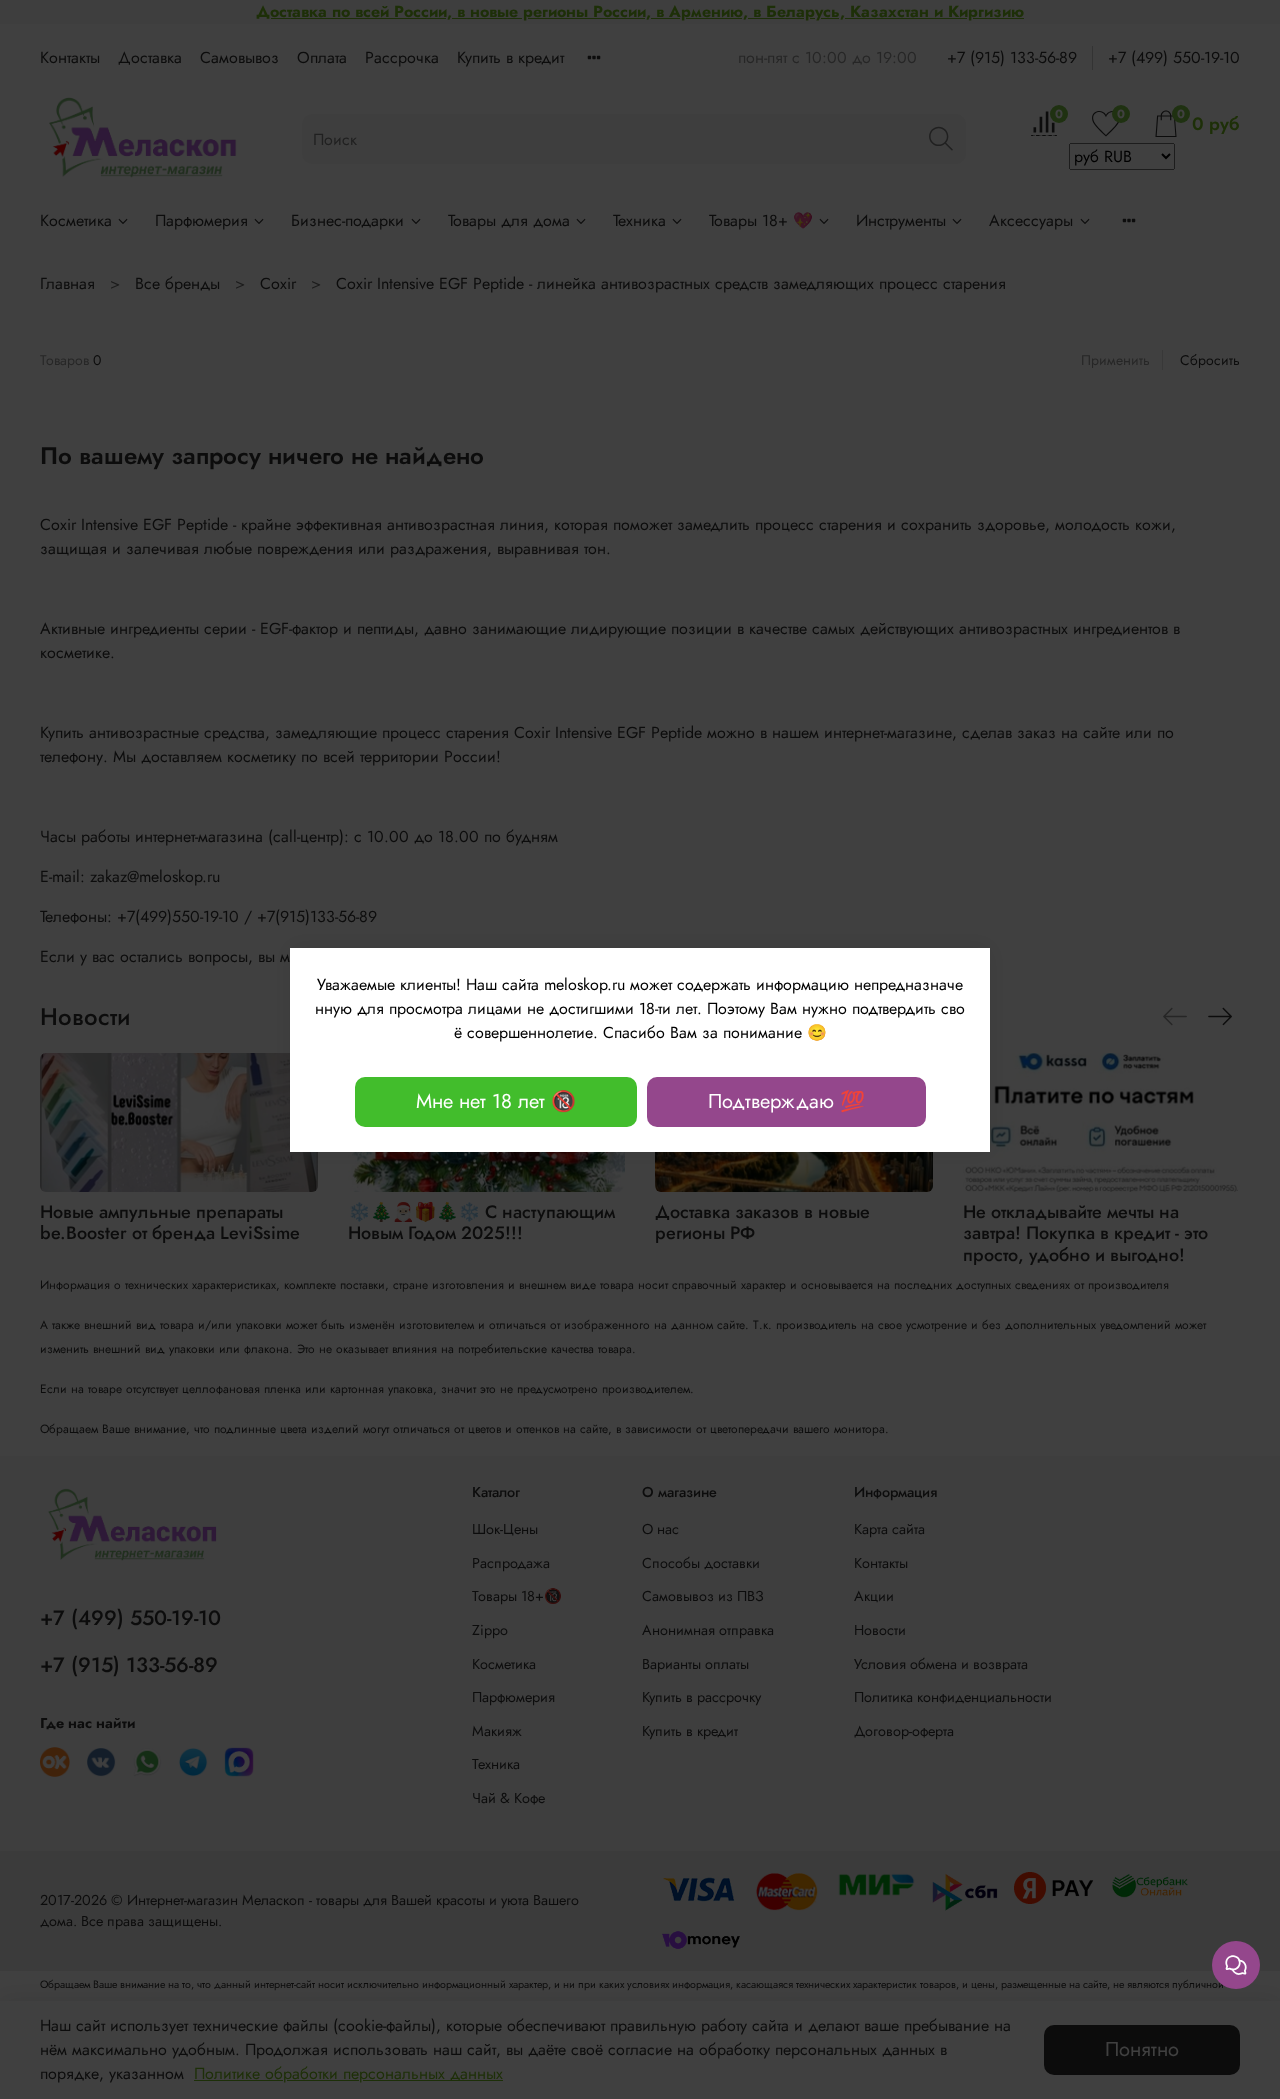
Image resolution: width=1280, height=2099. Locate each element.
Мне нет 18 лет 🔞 (496, 1101)
